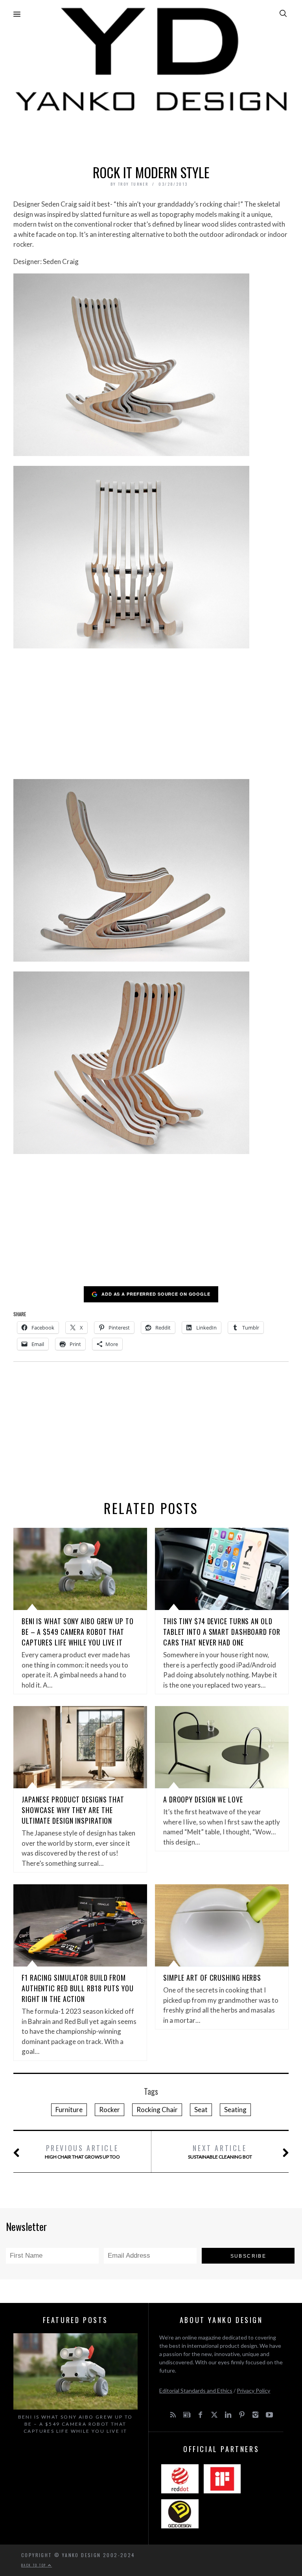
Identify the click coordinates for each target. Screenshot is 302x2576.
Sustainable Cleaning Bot (220, 2151)
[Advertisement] (151, 136)
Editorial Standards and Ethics (196, 2390)
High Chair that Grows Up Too (82, 2151)
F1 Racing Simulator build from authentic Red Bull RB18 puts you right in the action (78, 1988)
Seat (201, 2110)
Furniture (69, 2110)
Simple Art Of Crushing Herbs (212, 1978)
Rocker (110, 2110)
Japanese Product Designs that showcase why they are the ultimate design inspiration (73, 1810)
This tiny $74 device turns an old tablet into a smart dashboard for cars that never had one (222, 1632)
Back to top (35, 2565)
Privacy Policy (253, 2390)
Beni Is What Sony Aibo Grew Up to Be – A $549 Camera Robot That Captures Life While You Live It (78, 1632)
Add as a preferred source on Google (156, 1294)
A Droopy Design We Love (203, 1799)
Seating (235, 2110)
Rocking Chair (157, 2110)
